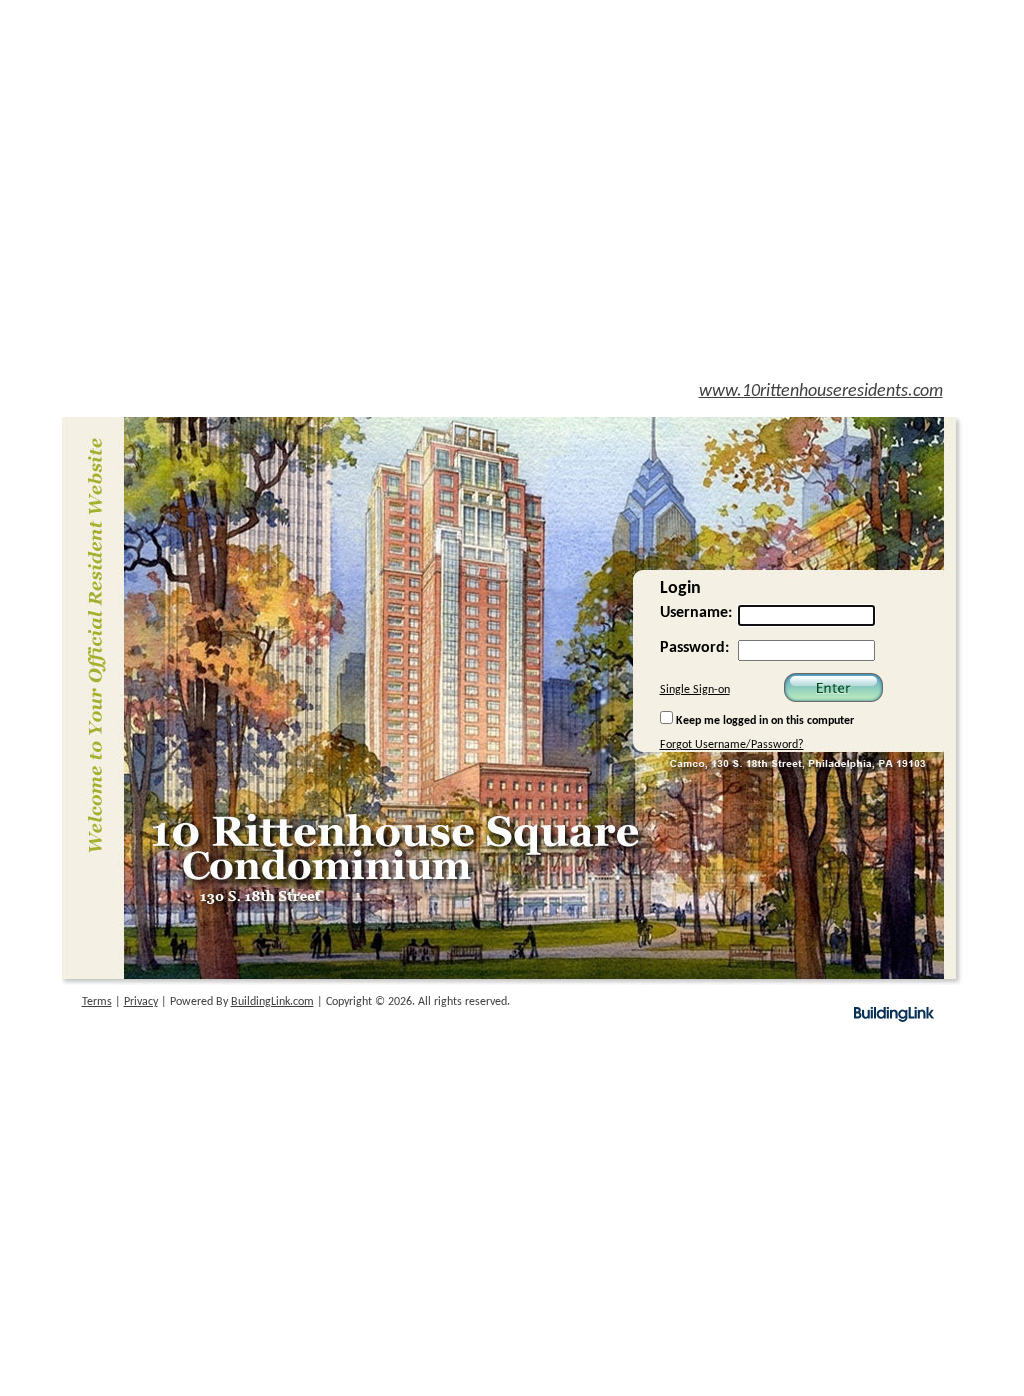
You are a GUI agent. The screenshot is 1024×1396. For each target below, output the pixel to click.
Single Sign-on (695, 690)
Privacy (141, 1002)
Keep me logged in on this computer (763, 721)
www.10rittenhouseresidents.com (821, 391)
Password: (694, 648)
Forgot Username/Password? (732, 745)
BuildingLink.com (272, 1002)
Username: (696, 613)
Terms (97, 1002)
